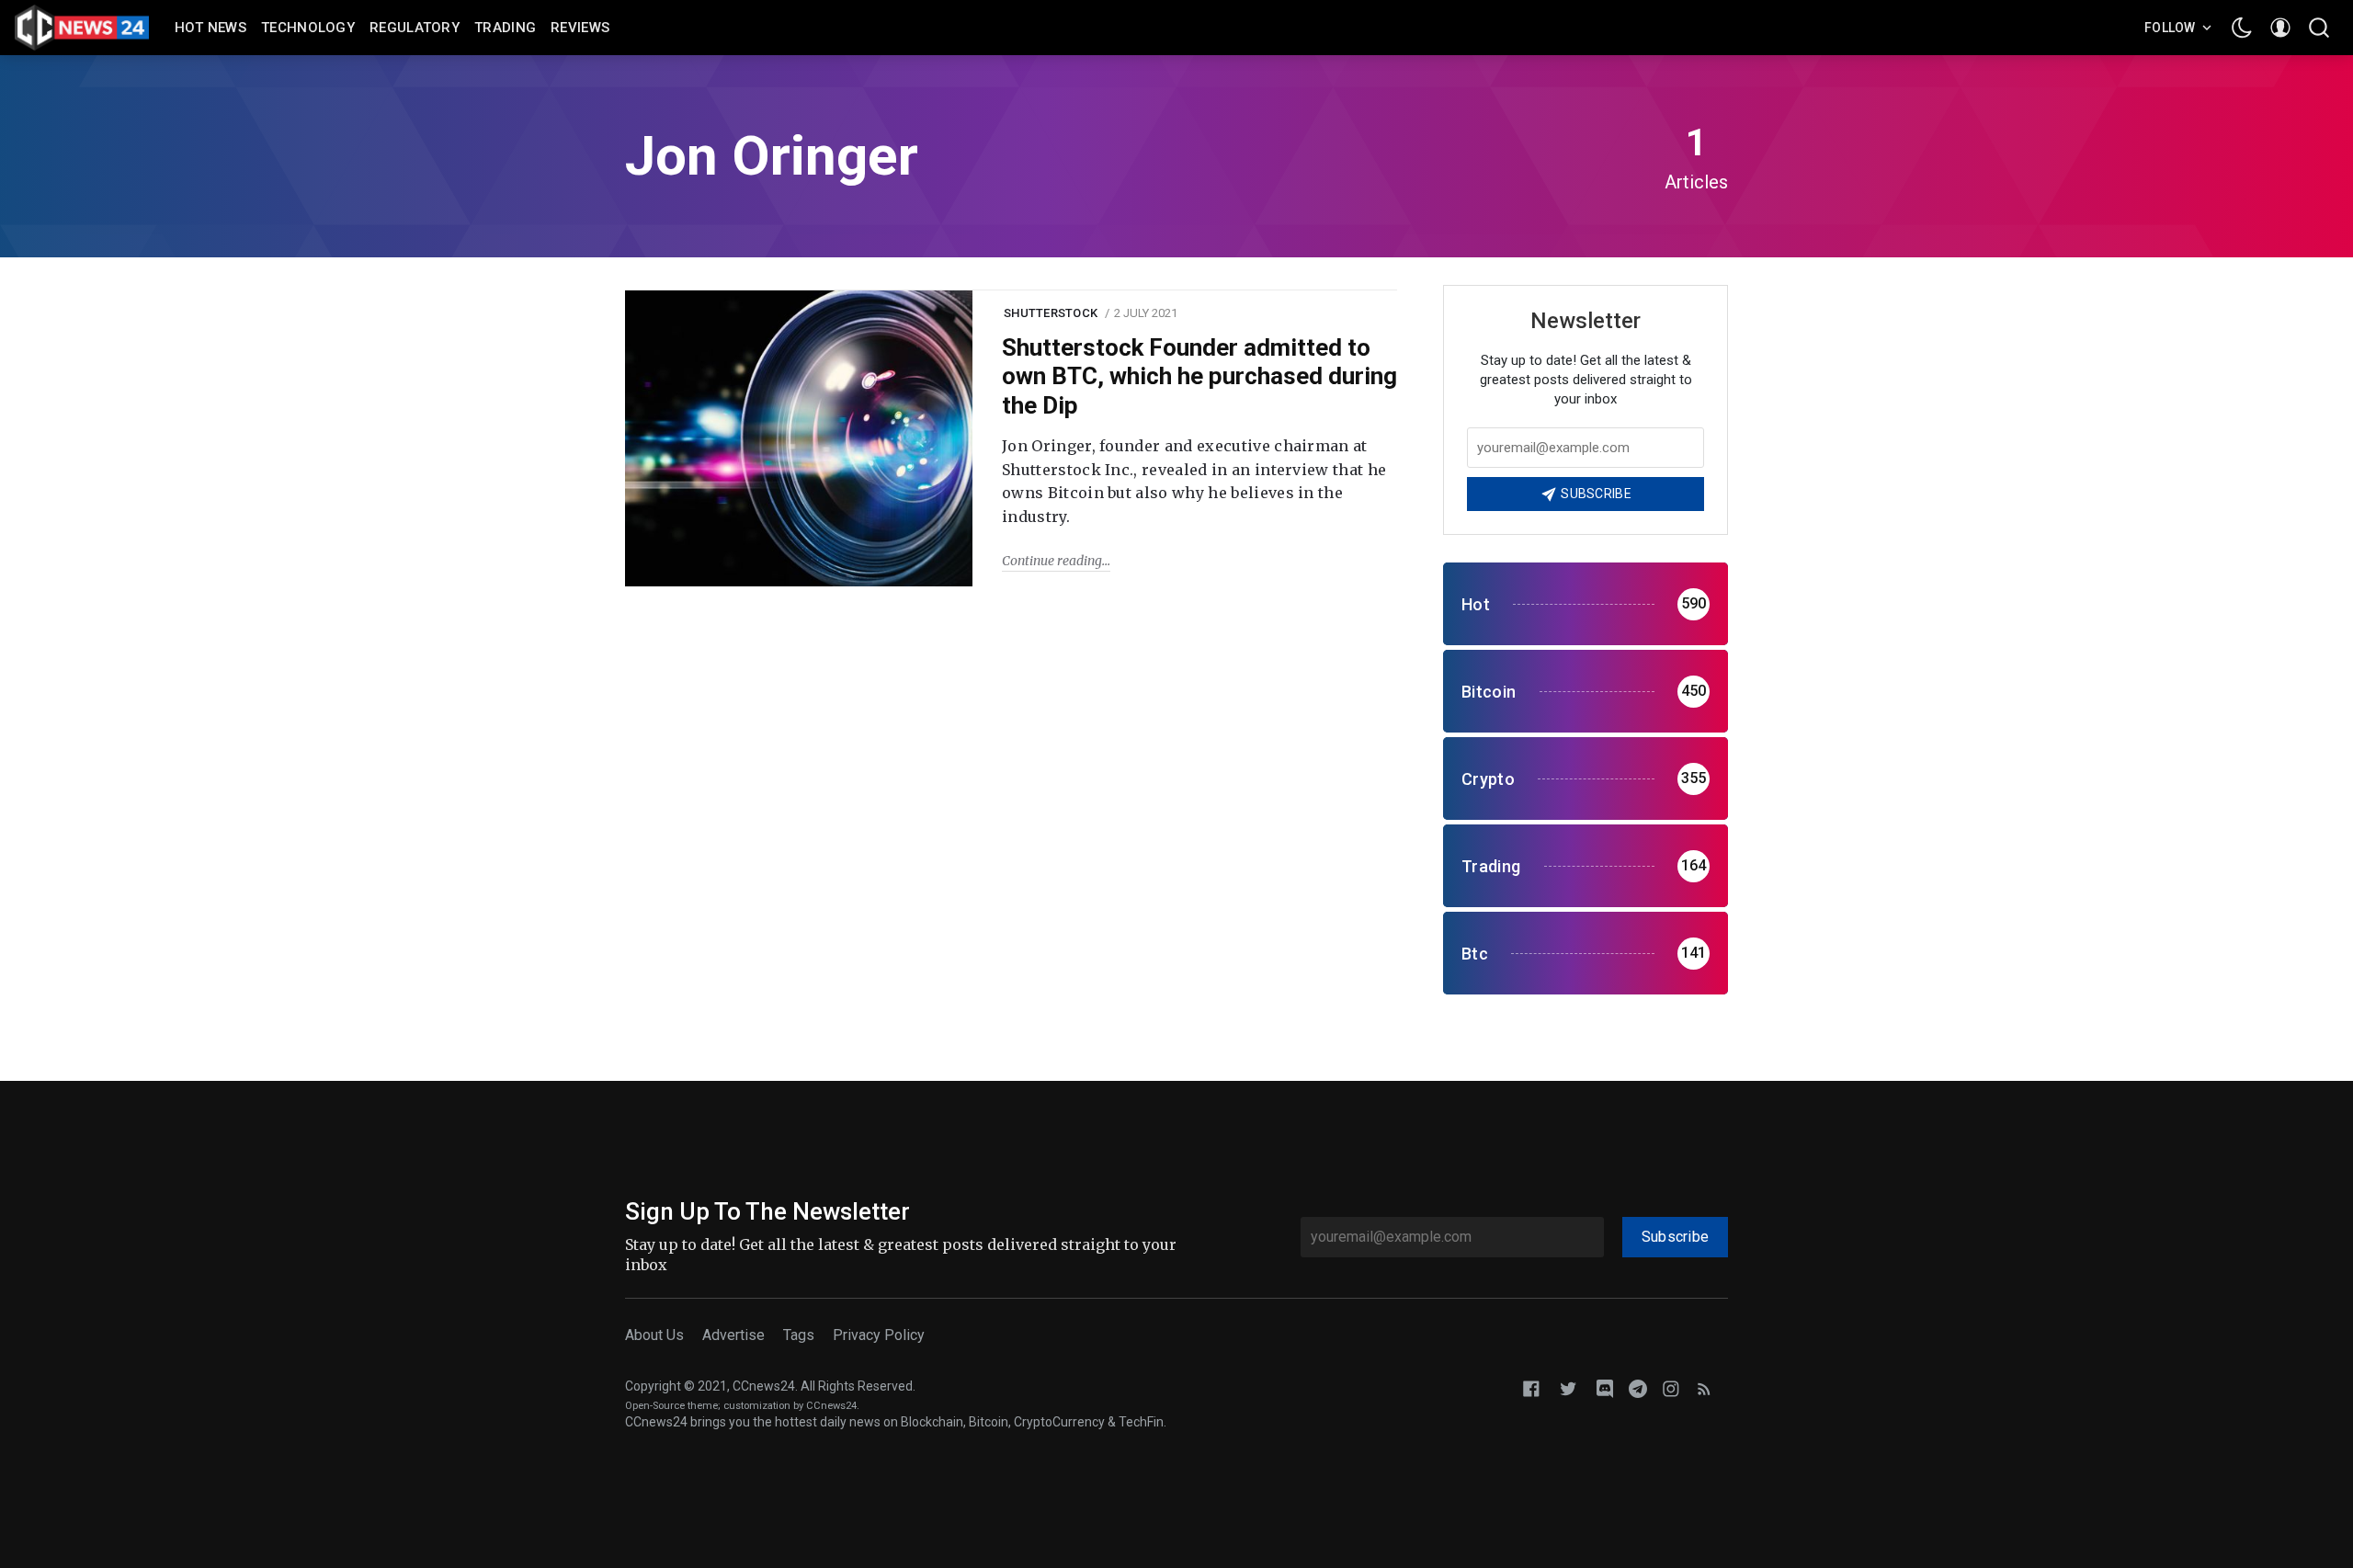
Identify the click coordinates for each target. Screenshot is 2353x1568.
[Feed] (1704, 1387)
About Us (654, 1335)
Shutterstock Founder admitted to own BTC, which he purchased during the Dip (1199, 376)
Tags (799, 1335)
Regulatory (415, 28)
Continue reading (1052, 561)
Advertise (733, 1335)
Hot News (210, 28)
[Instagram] (1671, 1387)
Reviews (580, 28)
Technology (308, 28)
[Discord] (1605, 1387)
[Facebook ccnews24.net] (1531, 1387)
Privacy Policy (879, 1335)
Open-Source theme (671, 1406)
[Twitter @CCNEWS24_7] (1568, 1387)
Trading (505, 28)
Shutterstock (1051, 313)
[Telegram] (1638, 1387)
